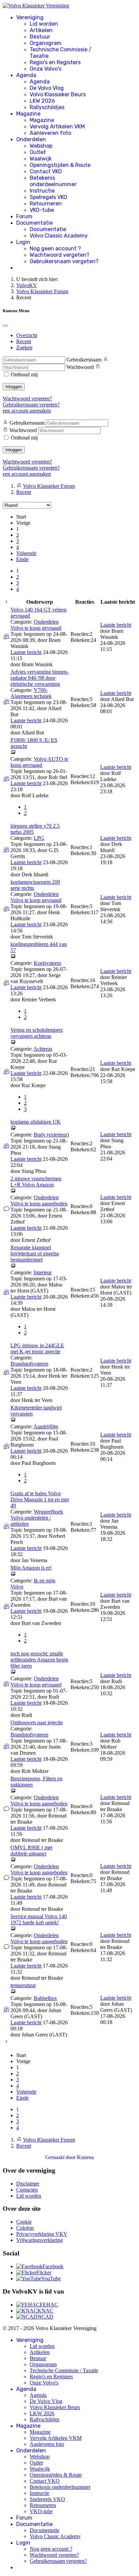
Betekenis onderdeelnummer (53, 181)
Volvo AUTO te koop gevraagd (39, 762)
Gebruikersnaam (84, 360)
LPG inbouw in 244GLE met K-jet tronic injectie (37, 1348)
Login (23, 242)
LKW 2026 (42, 101)
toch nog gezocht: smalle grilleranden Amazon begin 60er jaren (39, 1660)
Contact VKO (46, 171)
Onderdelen (31, 139)
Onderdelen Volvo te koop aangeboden (39, 1201)
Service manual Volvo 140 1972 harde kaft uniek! (39, 1919)
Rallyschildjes (47, 107)
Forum (24, 216)
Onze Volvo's (46, 69)
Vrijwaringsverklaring (39, 2240)
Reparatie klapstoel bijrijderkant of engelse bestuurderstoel (35, 1254)
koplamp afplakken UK (36, 1122)
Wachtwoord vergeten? (60, 255)
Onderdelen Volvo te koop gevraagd (36, 625)
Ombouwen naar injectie (37, 1722)
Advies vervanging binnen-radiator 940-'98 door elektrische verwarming (39, 678)
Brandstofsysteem (29, 1364)
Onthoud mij (24, 374)
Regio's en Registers (55, 62)
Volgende (26, 553)
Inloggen (14, 387)
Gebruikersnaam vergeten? (64, 261)
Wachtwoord (80, 367)
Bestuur (40, 37)
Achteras (43, 1049)
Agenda (26, 75)
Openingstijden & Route (60, 165)
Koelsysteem (47, 963)
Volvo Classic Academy (59, 236)
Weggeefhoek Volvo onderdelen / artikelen (37, 1518)
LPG (39, 838)
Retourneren (46, 204)
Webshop (41, 146)
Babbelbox (45, 1998)
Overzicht (27, 335)
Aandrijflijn (46, 1427)
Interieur (43, 1272)
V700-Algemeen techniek (31, 693)
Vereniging (30, 17)
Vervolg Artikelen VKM (57, 127)
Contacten (27, 2190)
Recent (24, 341)
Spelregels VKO (48, 197)
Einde (22, 559)
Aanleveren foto (50, 133)
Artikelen (41, 30)
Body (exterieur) (51, 1135)
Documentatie (34, 223)
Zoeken (24, 347)
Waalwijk (41, 159)
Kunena (85, 2157)
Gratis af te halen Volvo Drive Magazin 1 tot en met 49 (40, 1499)
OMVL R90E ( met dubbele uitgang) (31, 1850)
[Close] (5, 326)
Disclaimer (28, 2184)
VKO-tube (42, 210)
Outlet (38, 152)
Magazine (28, 114)
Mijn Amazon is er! (31, 1568)
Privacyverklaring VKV (42, 2234)
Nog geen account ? (55, 248)
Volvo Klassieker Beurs (58, 94)
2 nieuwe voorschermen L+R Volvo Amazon (36, 1182)
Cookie (24, 2222)
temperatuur (23, 1985)
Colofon (25, 2228)
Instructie (42, 191)
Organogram (46, 43)
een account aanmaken (27, 411)
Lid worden (44, 24)
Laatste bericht (26, 652)
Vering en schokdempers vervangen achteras (37, 1033)
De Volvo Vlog (47, 88)
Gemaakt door (61, 2157)
